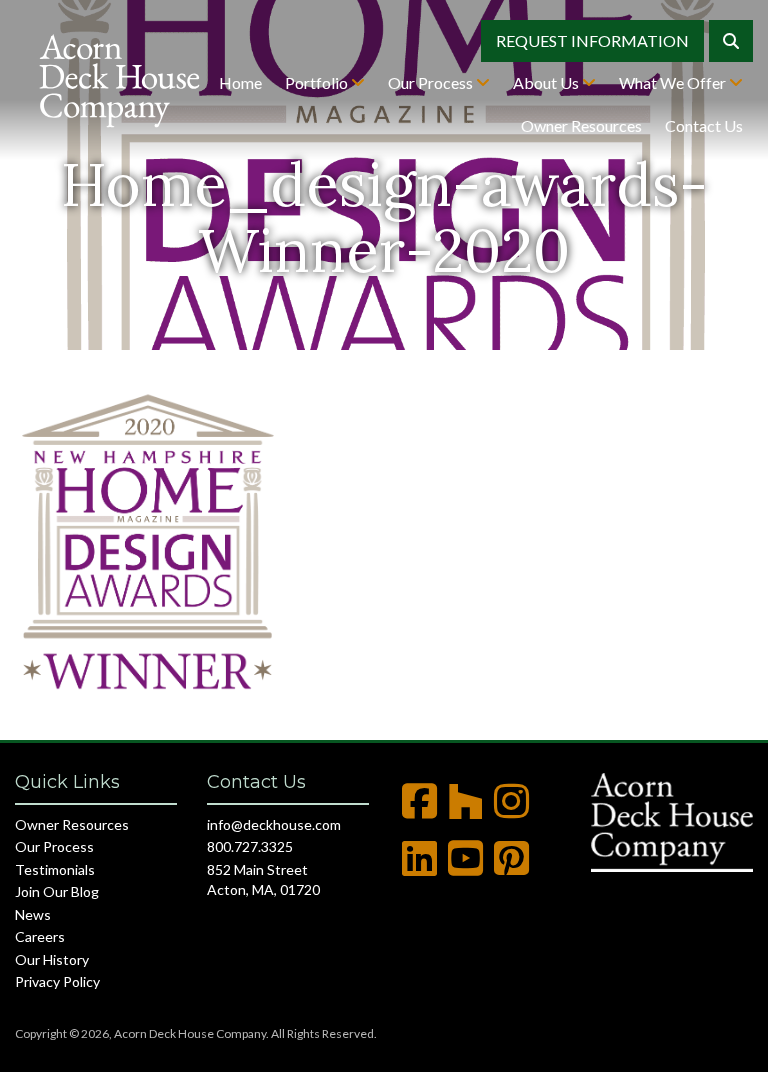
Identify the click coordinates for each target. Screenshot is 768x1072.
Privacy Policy (57, 981)
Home (240, 82)
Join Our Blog (57, 891)
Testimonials (55, 869)
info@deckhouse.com (274, 824)
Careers (40, 936)
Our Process (432, 82)
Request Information (592, 40)
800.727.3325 (250, 846)
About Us (547, 82)
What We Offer (674, 82)
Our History (52, 959)
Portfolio (318, 82)
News (33, 914)
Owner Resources (581, 125)
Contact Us (704, 125)
